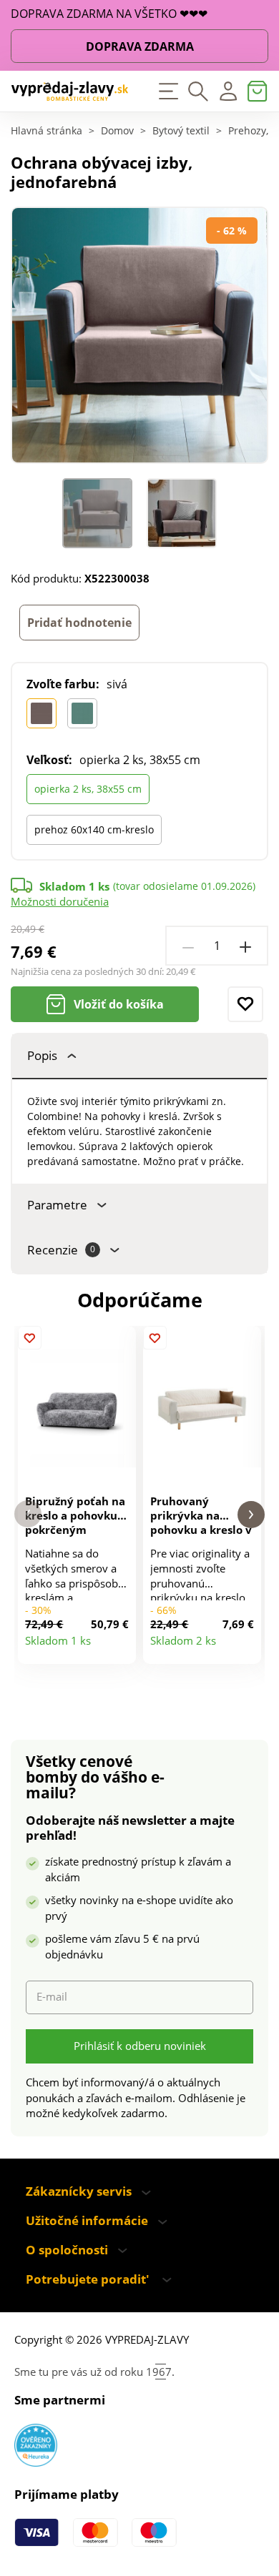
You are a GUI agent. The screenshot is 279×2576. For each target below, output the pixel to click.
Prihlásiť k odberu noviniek (140, 2046)
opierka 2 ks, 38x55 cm (88, 789)
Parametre (57, 1205)
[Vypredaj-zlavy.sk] (70, 91)
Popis (42, 1055)
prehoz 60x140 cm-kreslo (94, 829)
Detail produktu (119, 1647)
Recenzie (61, 1250)
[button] (28, 1514)
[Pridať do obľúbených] (245, 1004)
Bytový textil (181, 132)
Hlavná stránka (46, 132)
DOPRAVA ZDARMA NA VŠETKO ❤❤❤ (109, 14)
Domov (117, 132)
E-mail (52, 1997)
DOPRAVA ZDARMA (140, 46)
